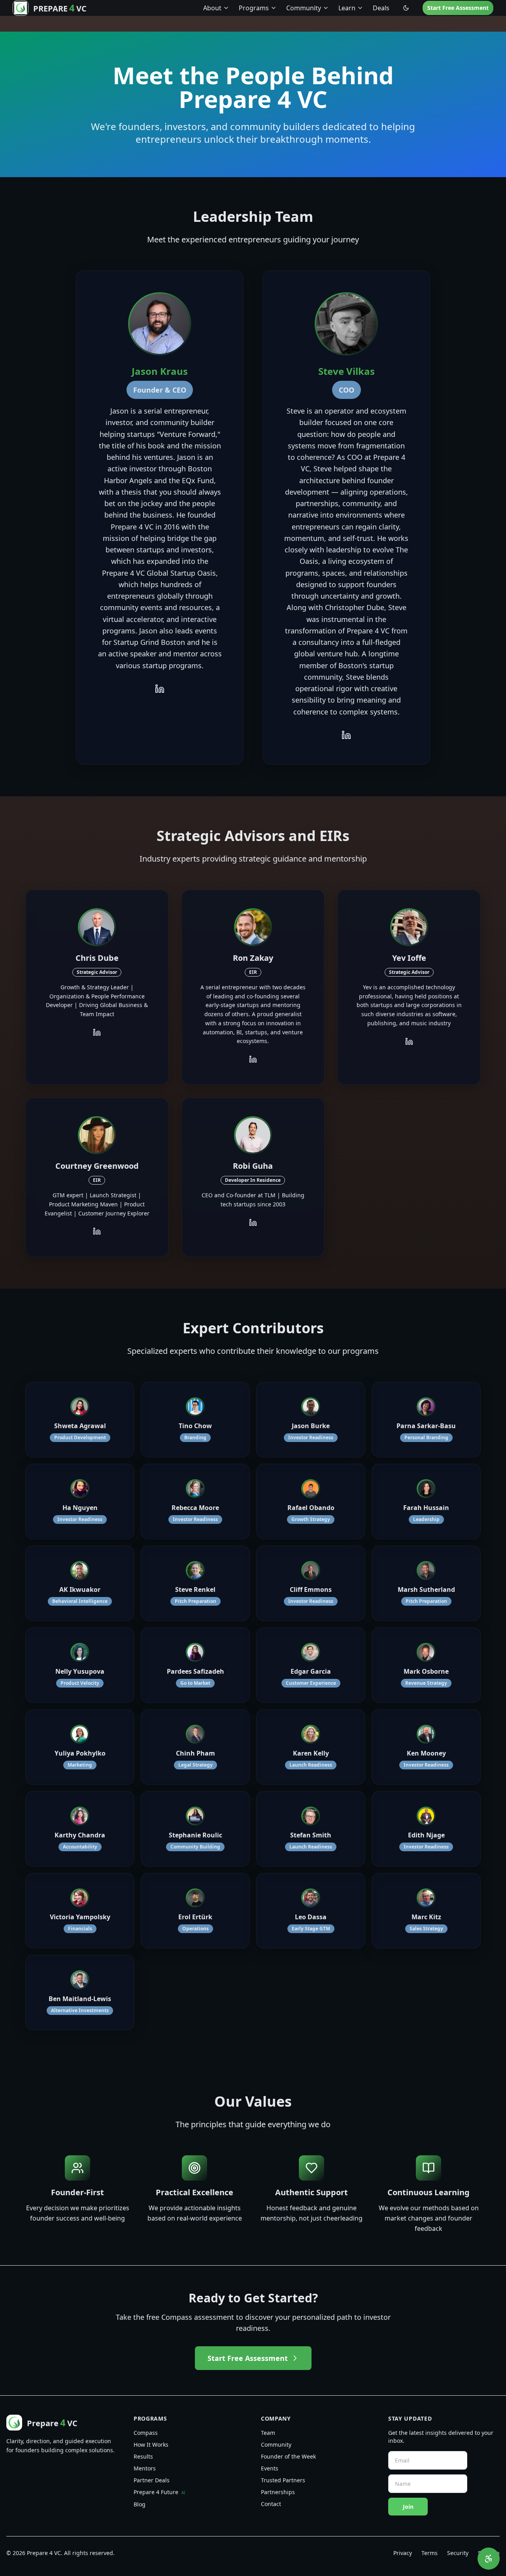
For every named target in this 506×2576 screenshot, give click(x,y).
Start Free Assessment (458, 8)
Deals (381, 8)
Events (270, 2468)
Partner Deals (152, 2480)
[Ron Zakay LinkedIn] (253, 1059)
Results (143, 2456)
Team (268, 2433)
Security (458, 2553)
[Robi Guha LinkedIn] (253, 1223)
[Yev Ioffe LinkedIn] (409, 1041)
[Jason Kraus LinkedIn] (160, 689)
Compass (146, 2433)
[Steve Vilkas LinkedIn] (346, 735)
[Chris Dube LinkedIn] (97, 1032)
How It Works (151, 2445)
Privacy (403, 2553)
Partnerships (278, 2492)
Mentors (145, 2468)
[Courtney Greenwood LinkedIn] (97, 1231)
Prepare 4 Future (159, 2492)
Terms (430, 2553)
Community (276, 2445)
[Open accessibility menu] (489, 2559)
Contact (271, 2504)
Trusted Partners (283, 2480)
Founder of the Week (288, 2456)
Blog (140, 2504)
